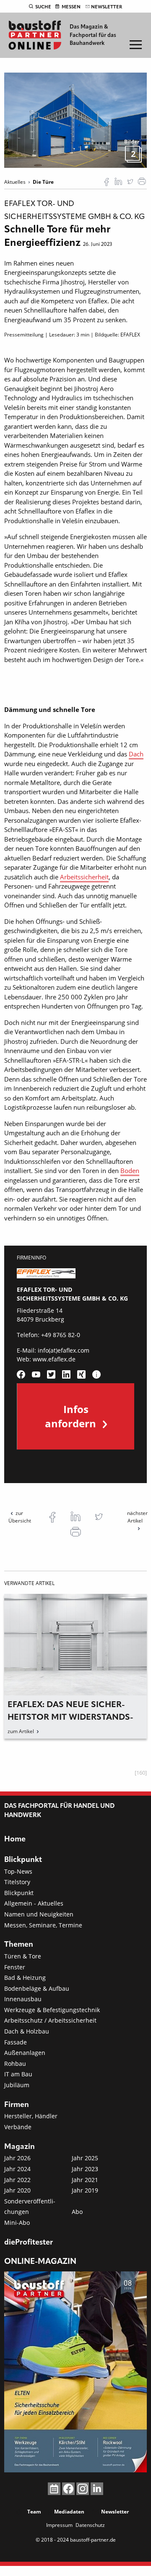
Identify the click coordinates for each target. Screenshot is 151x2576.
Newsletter (107, 7)
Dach (136, 754)
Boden (130, 1171)
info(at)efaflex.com (64, 1350)
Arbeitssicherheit (84, 877)
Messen (71, 7)
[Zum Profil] (96, 1374)
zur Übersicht (20, 1517)
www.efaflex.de (54, 1359)
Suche (43, 7)
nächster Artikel (137, 1517)
